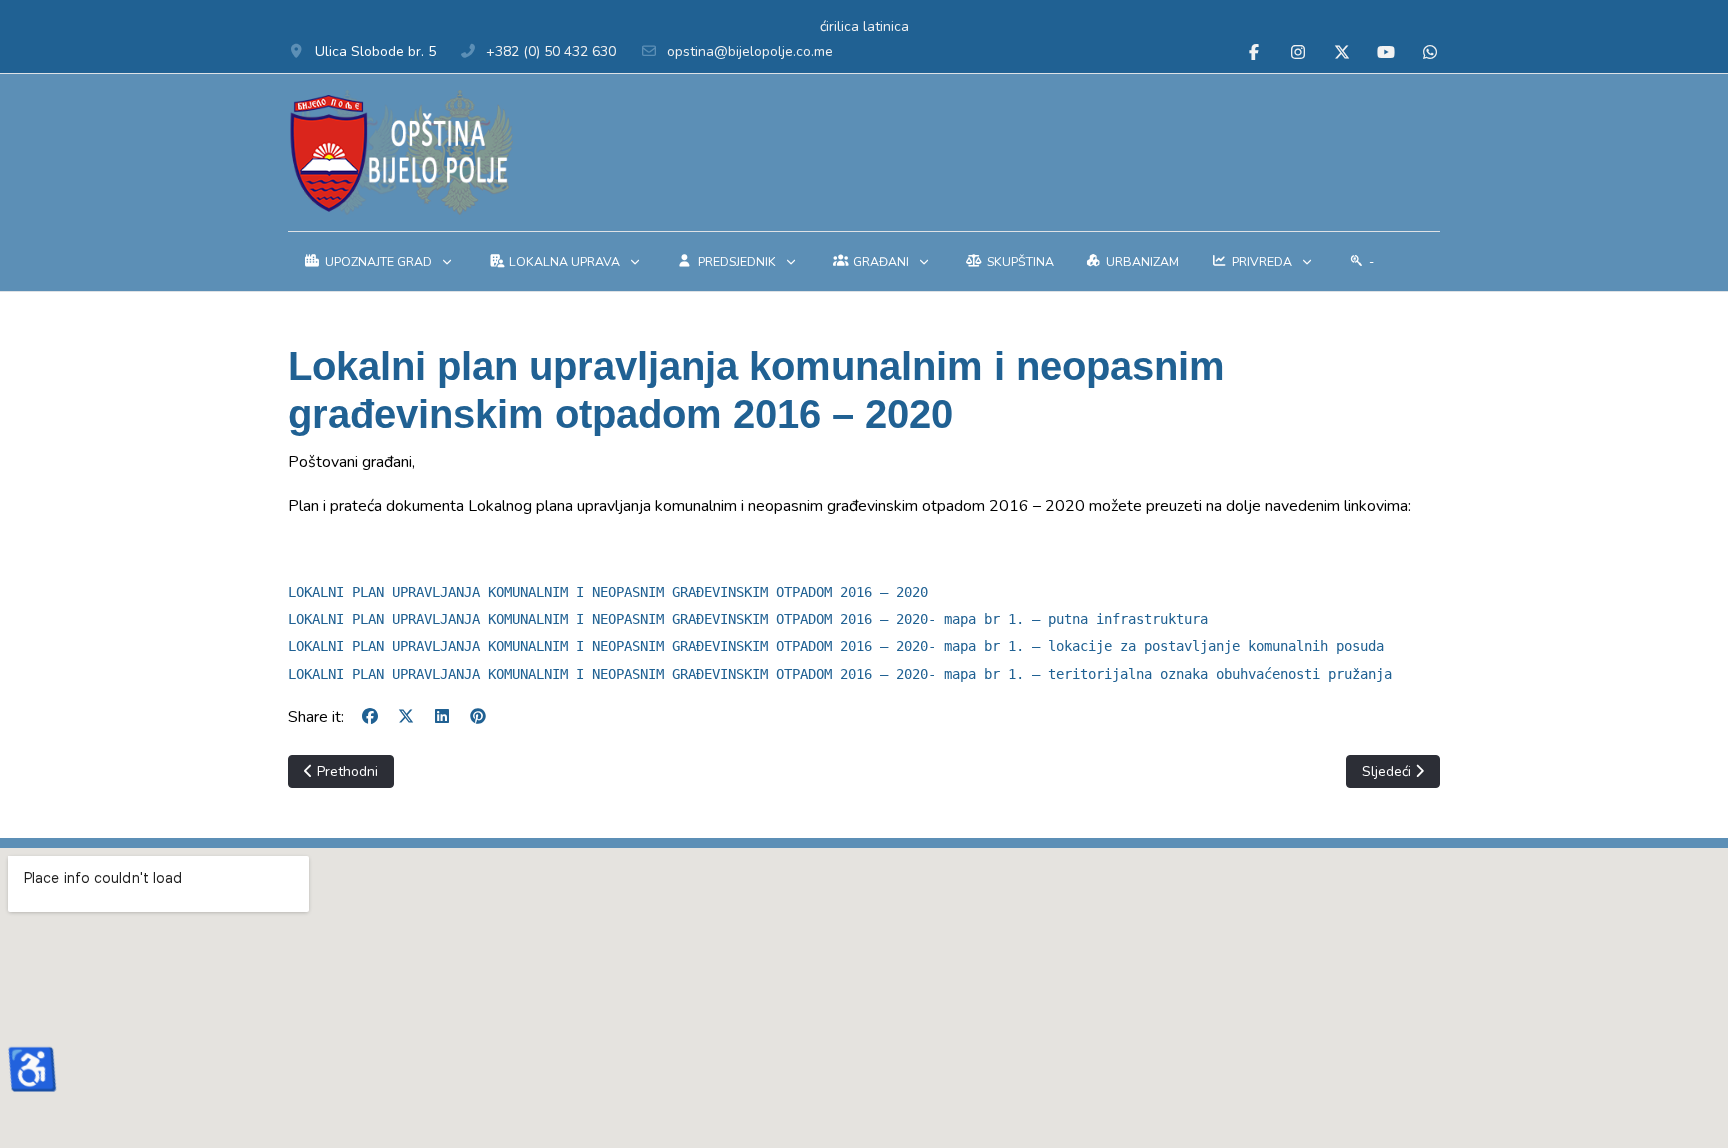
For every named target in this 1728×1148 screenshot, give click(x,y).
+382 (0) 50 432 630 (551, 51)
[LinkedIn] (442, 717)
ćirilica (839, 26)
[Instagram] (1298, 53)
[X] (406, 717)
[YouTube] (1386, 53)
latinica (886, 26)
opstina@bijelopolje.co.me (750, 51)
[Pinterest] (478, 717)
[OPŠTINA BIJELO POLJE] (400, 152)
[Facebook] (1254, 53)
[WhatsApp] (1430, 53)
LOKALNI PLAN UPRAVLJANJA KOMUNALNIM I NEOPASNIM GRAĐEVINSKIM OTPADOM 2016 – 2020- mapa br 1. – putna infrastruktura (748, 619)
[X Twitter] (1342, 53)
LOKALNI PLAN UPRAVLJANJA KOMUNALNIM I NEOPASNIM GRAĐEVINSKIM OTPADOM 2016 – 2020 (608, 592)
